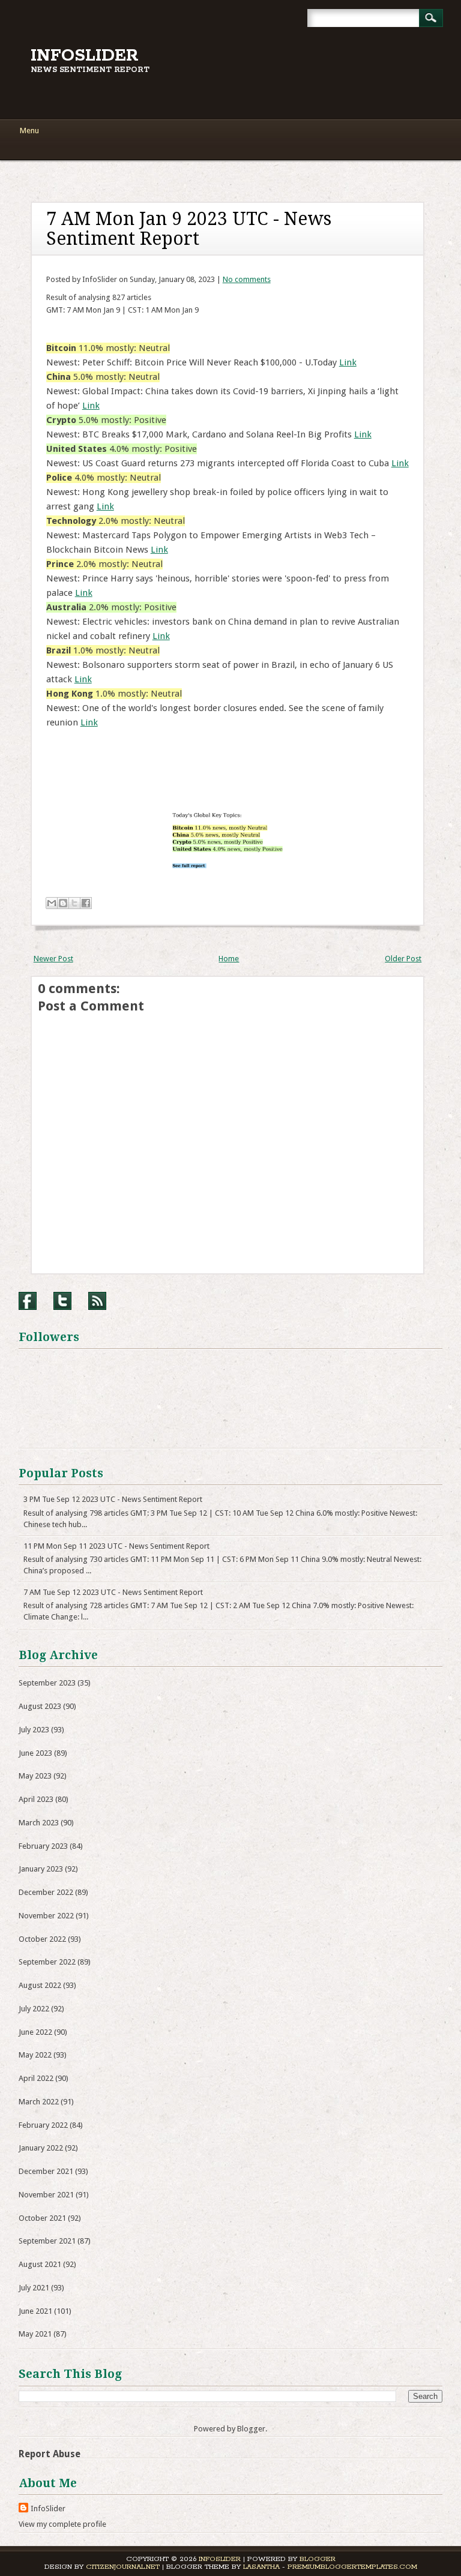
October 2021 (42, 2218)
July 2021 (34, 2288)
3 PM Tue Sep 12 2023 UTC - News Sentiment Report (113, 1499)
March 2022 (39, 2102)
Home (229, 959)
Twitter (62, 1301)
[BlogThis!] (63, 903)
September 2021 (47, 2241)
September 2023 (47, 1683)
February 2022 (43, 2125)
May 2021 (35, 2334)
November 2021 (46, 2195)
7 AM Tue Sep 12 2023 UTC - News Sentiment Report (113, 1592)
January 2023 (41, 1869)
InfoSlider (85, 56)
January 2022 (41, 2148)
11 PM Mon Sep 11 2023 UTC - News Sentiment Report (116, 1546)
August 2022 (40, 1985)
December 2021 (46, 2171)
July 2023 (34, 1730)
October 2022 (42, 1939)
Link (348, 362)
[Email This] (52, 903)
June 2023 (35, 1753)
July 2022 (34, 2009)
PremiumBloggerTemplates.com (352, 2567)
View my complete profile (62, 2524)
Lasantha (261, 2567)
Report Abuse (50, 2454)
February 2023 (43, 1846)
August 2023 (40, 1706)
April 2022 (36, 2078)
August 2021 (40, 2264)
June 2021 (35, 2311)
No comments (247, 279)
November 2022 (46, 1916)
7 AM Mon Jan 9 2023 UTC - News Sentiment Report (189, 229)
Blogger (251, 2429)
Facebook (28, 1301)
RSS (97, 1301)
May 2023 (35, 1776)
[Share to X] (74, 903)
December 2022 (46, 1892)
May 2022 (35, 2055)
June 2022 (35, 2032)
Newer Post (53, 959)
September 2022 (47, 1962)
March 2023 (39, 1823)
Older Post (403, 959)
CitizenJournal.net (123, 2567)
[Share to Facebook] (86, 903)
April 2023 (36, 1799)
